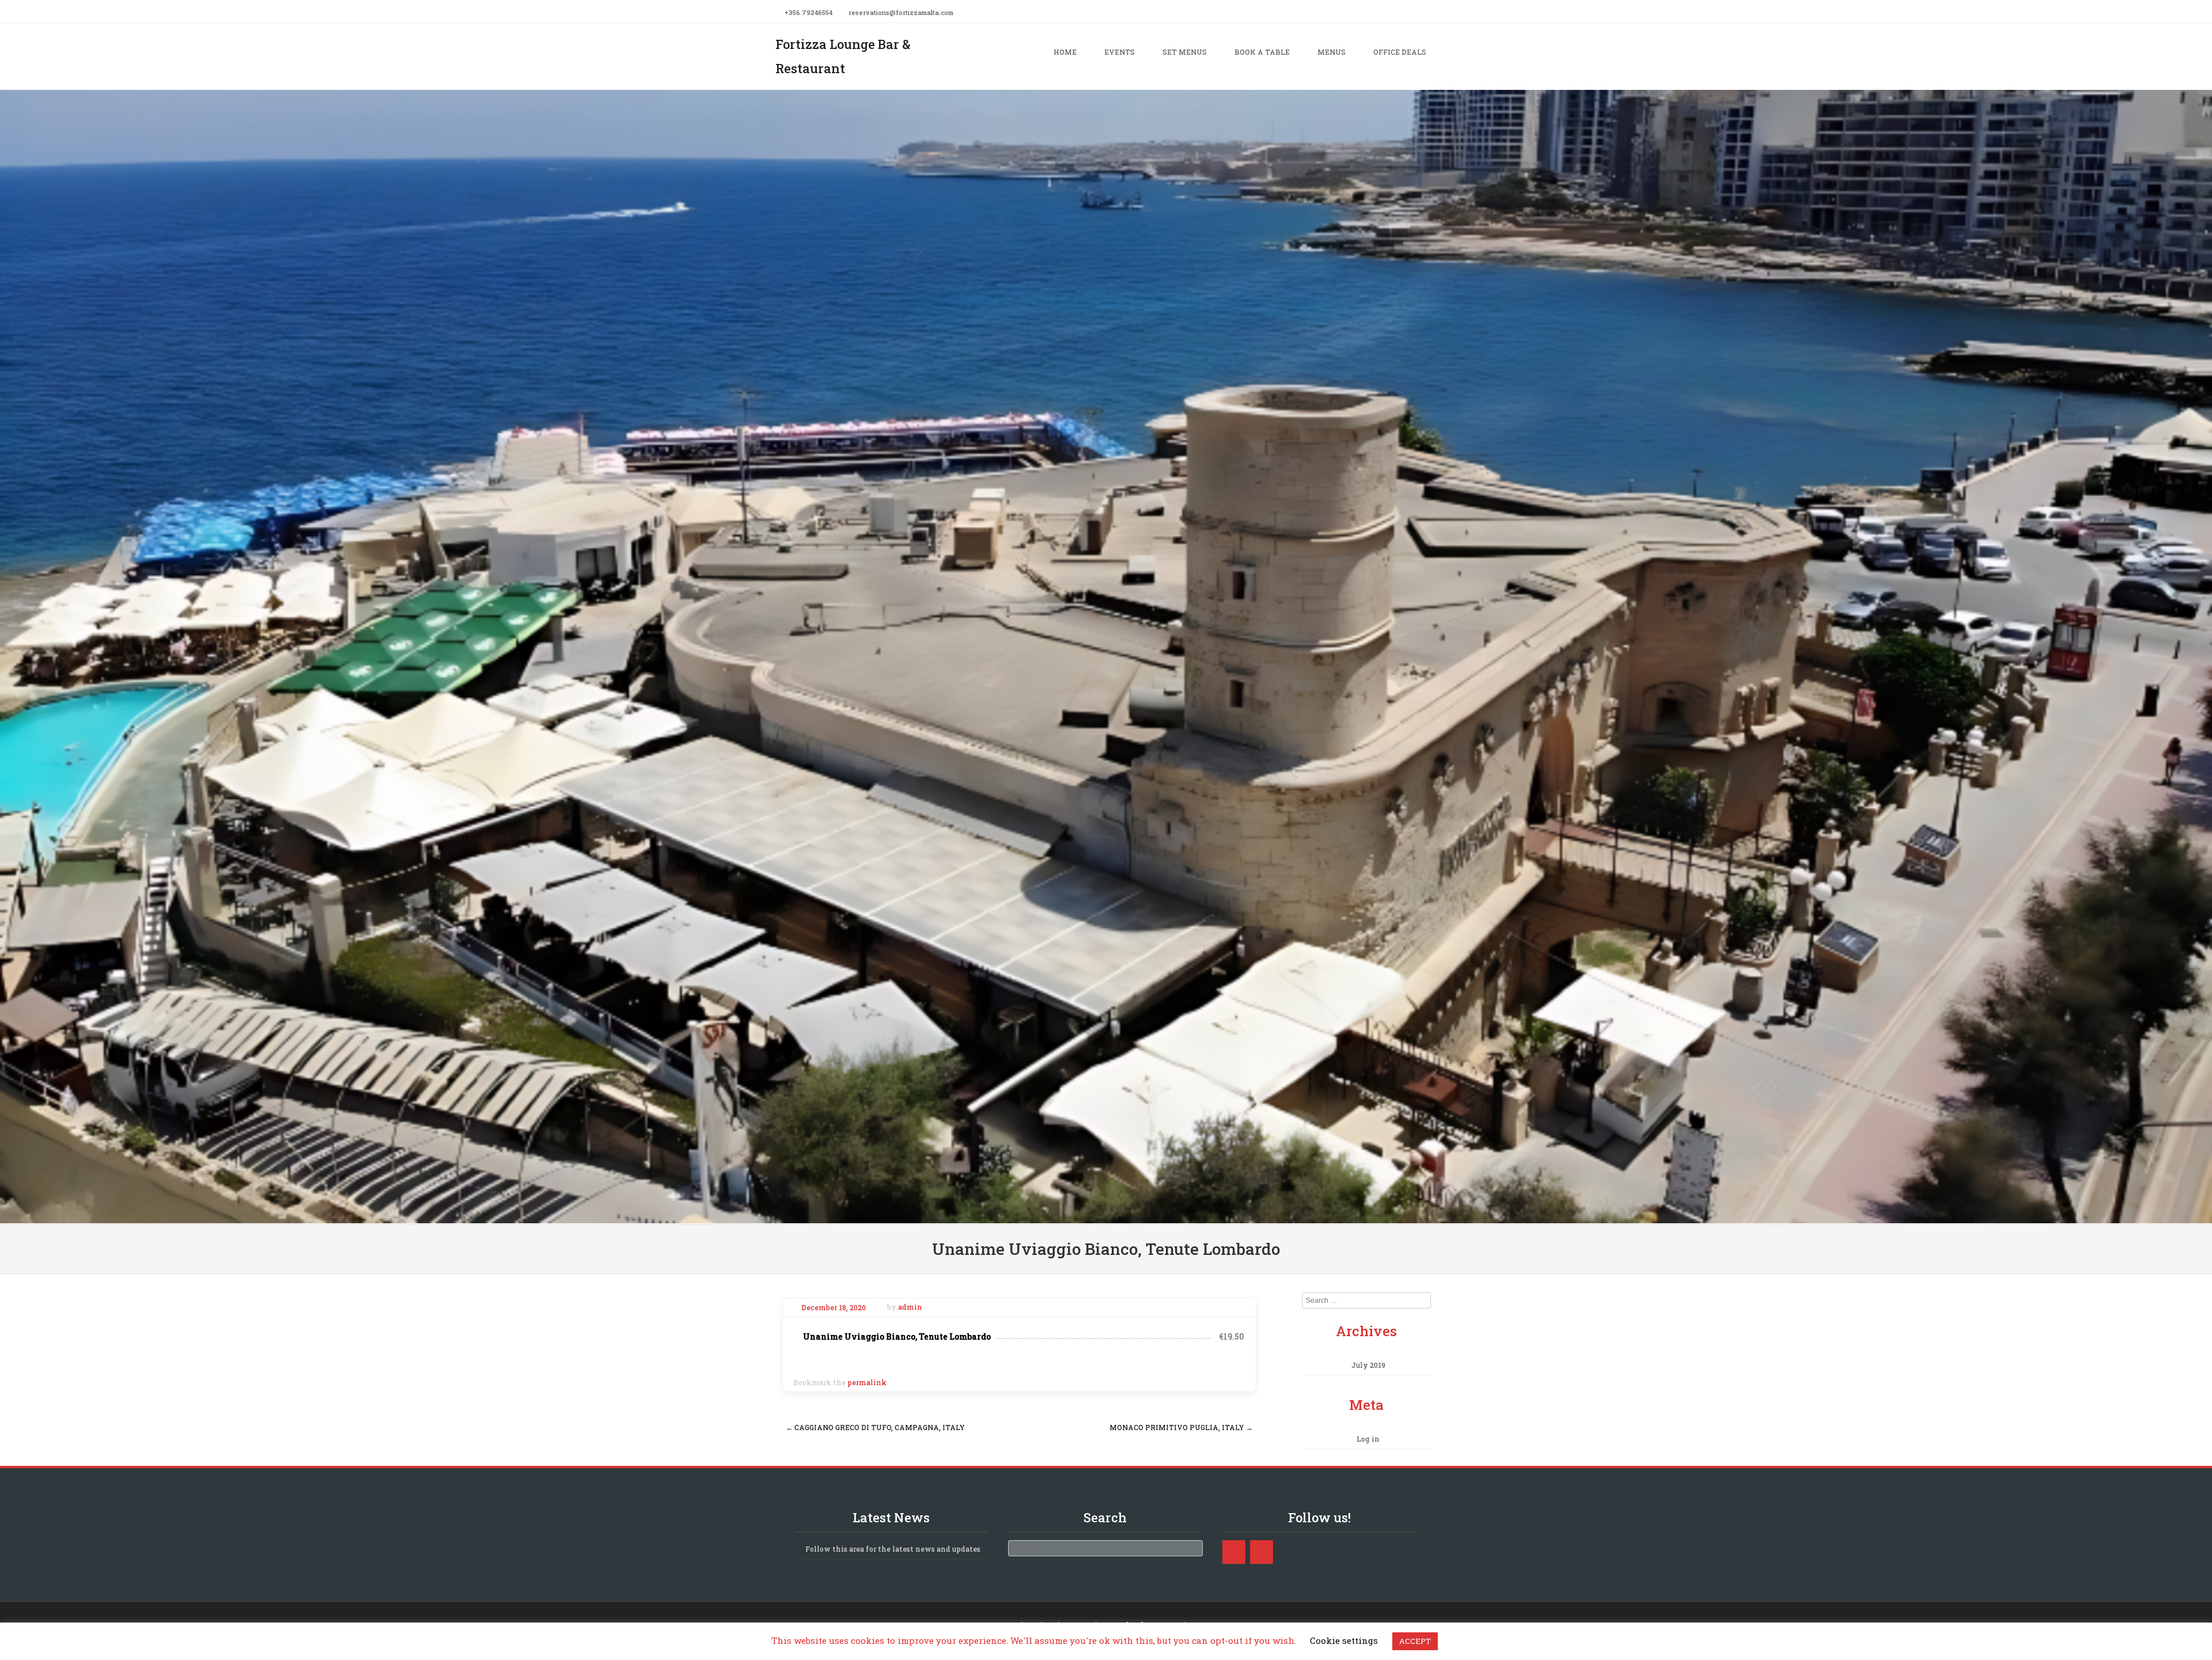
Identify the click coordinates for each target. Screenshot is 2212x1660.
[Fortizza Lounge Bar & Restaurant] (1106, 1215)
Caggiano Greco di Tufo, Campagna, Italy (875, 1427)
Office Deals (1400, 52)
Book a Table (1262, 52)
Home (1065, 52)
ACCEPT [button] (1415, 1641)
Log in (1368, 1439)
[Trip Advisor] (1262, 1552)
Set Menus (1185, 52)
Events (1120, 52)
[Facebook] (1433, 12)
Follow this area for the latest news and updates (893, 1549)
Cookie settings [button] (1344, 1640)
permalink (867, 1382)
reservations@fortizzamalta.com (901, 12)
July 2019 (1368, 1365)
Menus (1332, 52)
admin (910, 1307)
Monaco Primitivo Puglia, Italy (1181, 1427)
